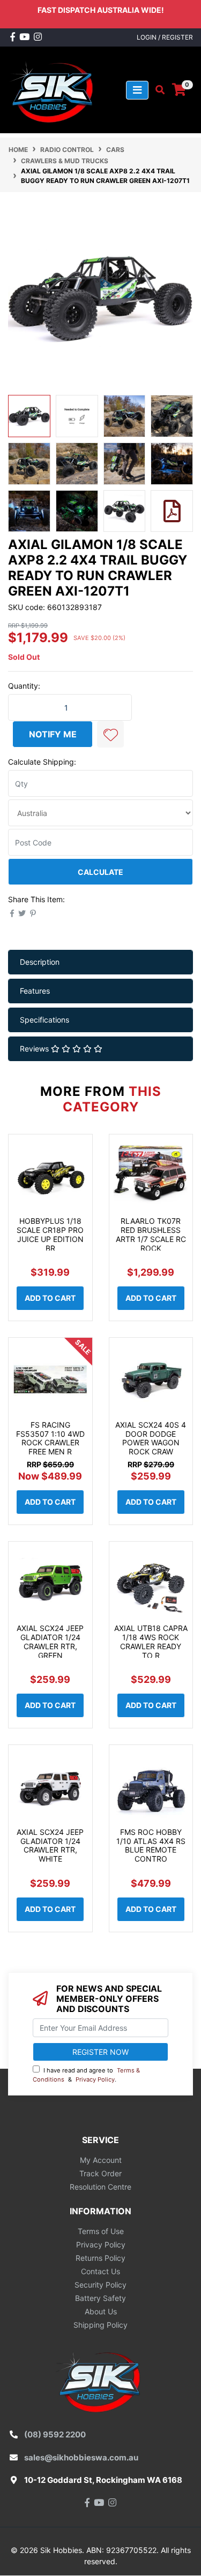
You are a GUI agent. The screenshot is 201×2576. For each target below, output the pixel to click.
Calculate (100, 872)
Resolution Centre (100, 2187)
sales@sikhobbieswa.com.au (81, 2457)
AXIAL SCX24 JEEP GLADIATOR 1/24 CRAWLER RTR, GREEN (50, 1641)
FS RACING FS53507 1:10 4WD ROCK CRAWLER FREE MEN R (50, 1438)
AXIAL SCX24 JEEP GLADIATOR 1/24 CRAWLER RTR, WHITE (50, 1845)
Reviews (35, 1049)
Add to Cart (50, 1298)
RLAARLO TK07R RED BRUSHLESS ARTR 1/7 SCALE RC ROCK (151, 1234)
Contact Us (100, 2271)
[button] (110, 734)
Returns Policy (100, 2258)
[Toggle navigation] (137, 90)
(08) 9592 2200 (55, 2434)
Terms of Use (101, 2231)
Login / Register (165, 37)
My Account (101, 2160)
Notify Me (53, 734)
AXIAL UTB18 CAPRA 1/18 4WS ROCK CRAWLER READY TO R (151, 1641)
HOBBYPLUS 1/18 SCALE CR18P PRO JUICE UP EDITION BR (50, 1234)
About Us (101, 2311)
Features (35, 991)
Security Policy (100, 2285)
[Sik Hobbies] (53, 89)
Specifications (44, 1020)
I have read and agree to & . (86, 2075)
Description (40, 962)
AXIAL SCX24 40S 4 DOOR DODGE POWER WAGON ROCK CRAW (151, 1438)
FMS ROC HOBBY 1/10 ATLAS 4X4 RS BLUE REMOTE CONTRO (151, 1845)
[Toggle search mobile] (157, 90)
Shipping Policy (100, 2325)
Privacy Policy (95, 2079)
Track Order (100, 2173)
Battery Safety (100, 2298)
